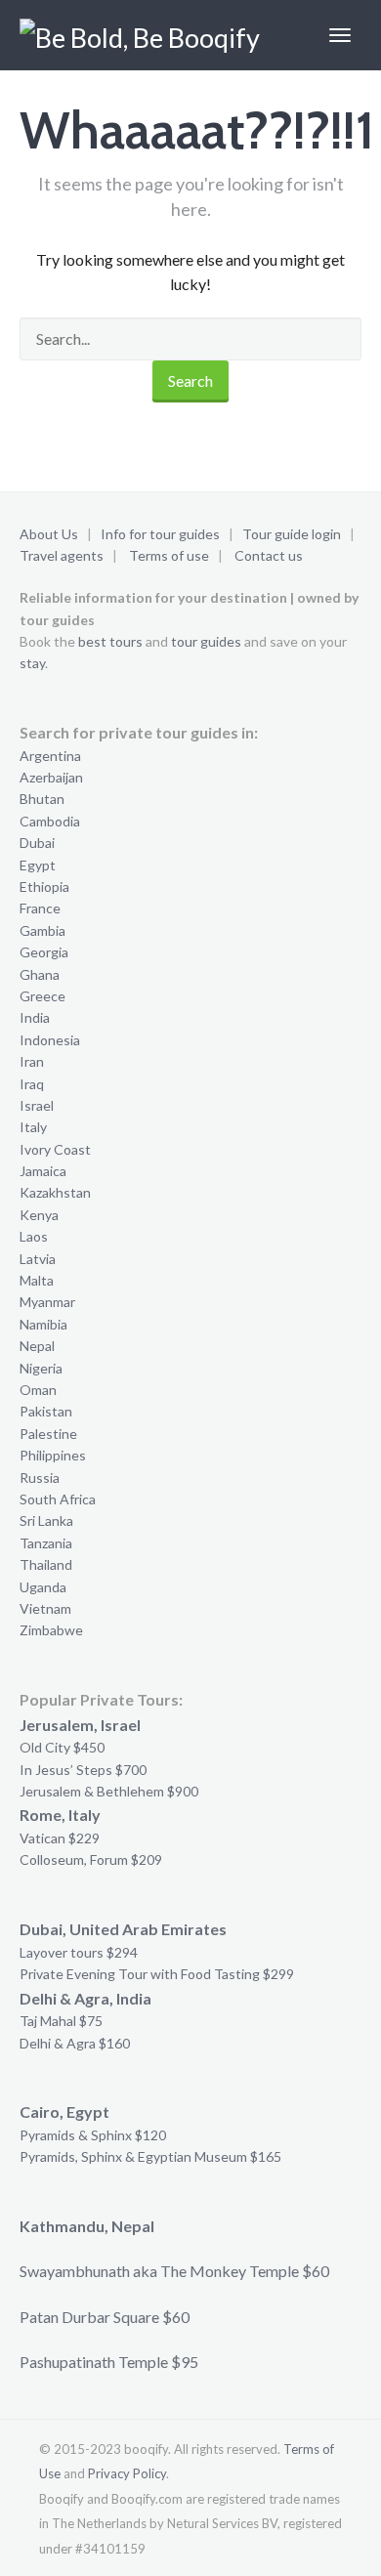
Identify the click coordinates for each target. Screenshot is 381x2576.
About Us (49, 534)
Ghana (40, 974)
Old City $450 (62, 1747)
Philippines (53, 1455)
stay (32, 663)
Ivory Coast (55, 1149)
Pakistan (46, 1411)
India (35, 1017)
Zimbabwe (51, 1630)
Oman (38, 1390)
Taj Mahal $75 (61, 2021)
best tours (110, 641)
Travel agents (62, 555)
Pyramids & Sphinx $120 (93, 2135)
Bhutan (42, 799)
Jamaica (43, 1171)
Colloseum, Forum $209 (91, 1859)
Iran (32, 1061)
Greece (42, 996)
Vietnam (45, 1608)
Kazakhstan (55, 1192)
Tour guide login (292, 534)
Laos (34, 1236)
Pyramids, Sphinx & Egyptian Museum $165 (150, 2156)
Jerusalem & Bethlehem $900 (109, 1791)
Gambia (42, 930)
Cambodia (50, 821)
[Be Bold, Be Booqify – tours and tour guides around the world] (143, 35)
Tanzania (46, 1543)
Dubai (37, 843)
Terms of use (169, 555)
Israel (37, 1105)
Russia (40, 1478)
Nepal (37, 1346)
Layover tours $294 (79, 1952)
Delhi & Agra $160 (75, 2043)
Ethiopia (44, 887)
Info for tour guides (160, 534)
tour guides (206, 641)
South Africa (58, 1499)
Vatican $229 (60, 1838)
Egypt (38, 865)
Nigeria (41, 1368)
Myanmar (47, 1302)
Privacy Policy (127, 2473)
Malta (37, 1280)
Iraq (32, 1084)
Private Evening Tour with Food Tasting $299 (157, 1974)
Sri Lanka (46, 1520)
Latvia (38, 1259)
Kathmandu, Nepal (87, 2226)
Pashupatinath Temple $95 (109, 2362)
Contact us (269, 555)
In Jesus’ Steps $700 (83, 1770)
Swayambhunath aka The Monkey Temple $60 (174, 2271)
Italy (33, 1127)
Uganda (43, 1587)
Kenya (39, 1215)
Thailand (46, 1564)
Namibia (43, 1324)
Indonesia (50, 1040)
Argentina (50, 756)
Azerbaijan (51, 777)
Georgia (44, 952)
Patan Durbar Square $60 (105, 2317)
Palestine (48, 1434)
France (40, 908)
